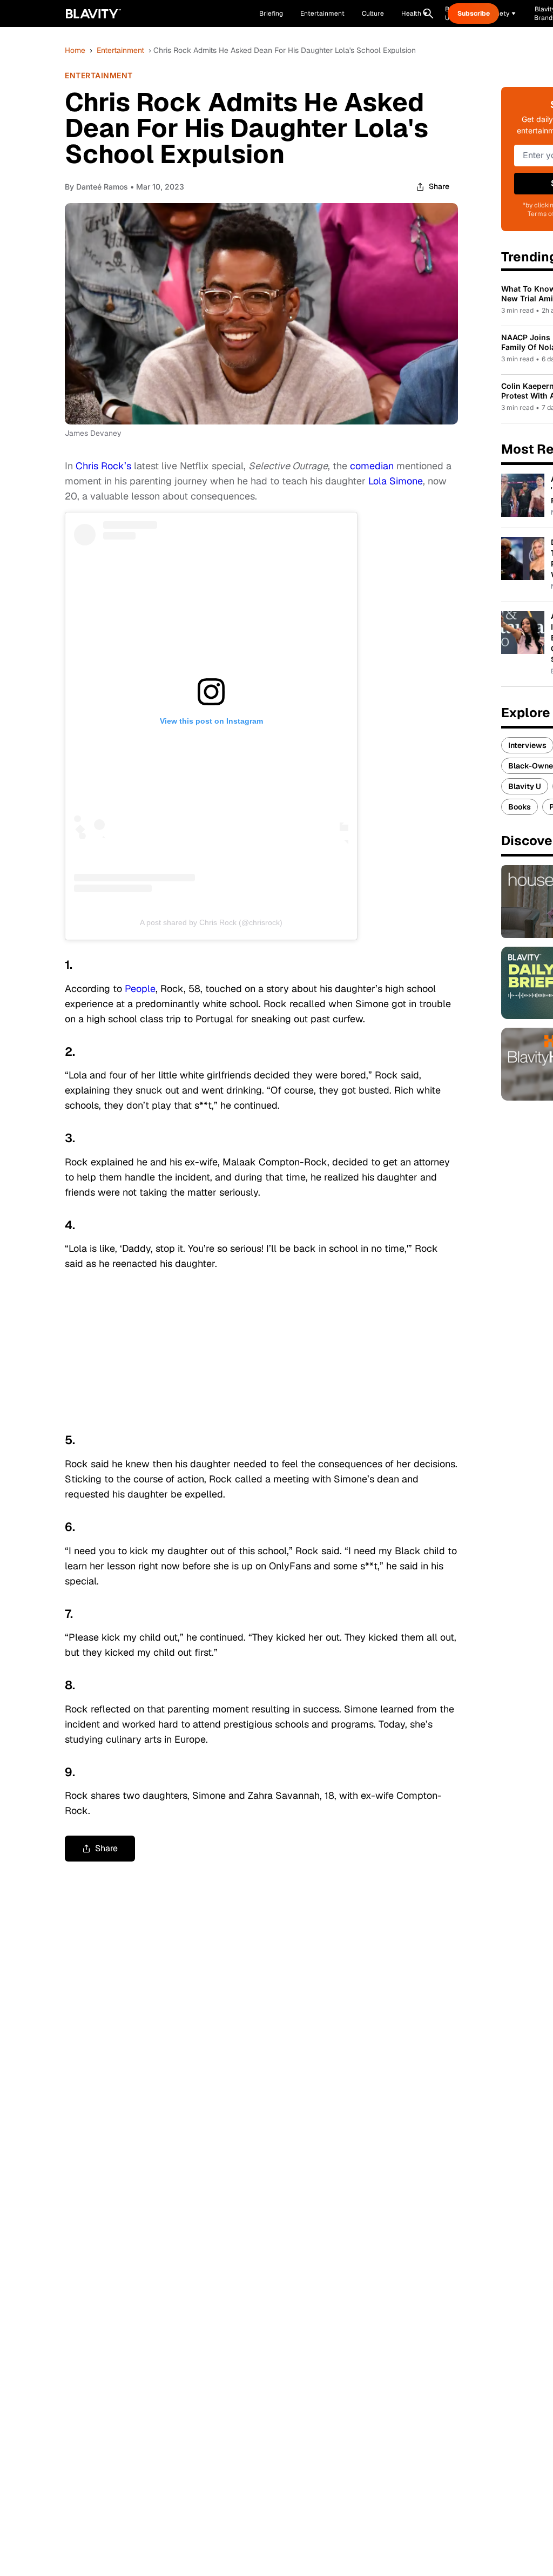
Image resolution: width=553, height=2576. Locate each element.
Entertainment (120, 50)
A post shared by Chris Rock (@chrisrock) (211, 922)
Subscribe (474, 14)
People (140, 989)
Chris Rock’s (102, 466)
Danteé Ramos (102, 187)
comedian (372, 466)
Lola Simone (396, 481)
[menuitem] (414, 14)
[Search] (428, 14)
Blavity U (525, 786)
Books (520, 807)
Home (75, 50)
